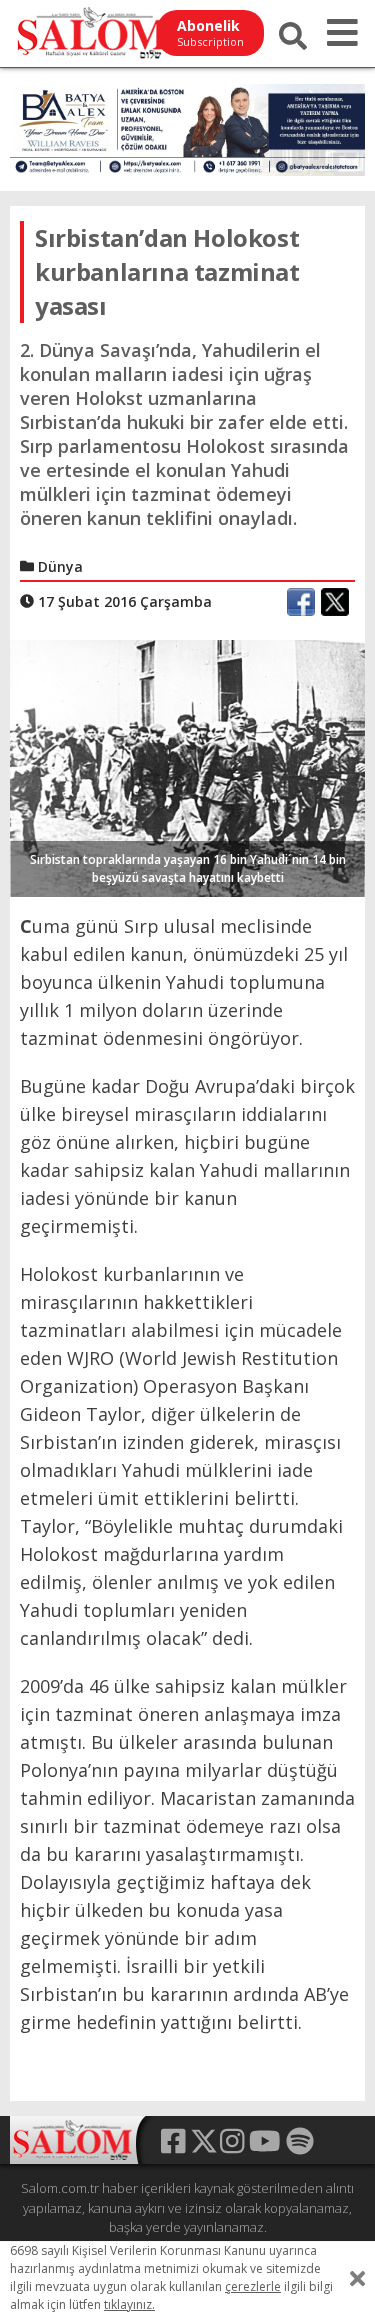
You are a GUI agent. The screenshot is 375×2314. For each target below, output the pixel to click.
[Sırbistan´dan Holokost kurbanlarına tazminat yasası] (187, 767)
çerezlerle (253, 2286)
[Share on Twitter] (335, 602)
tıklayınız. (129, 2304)
